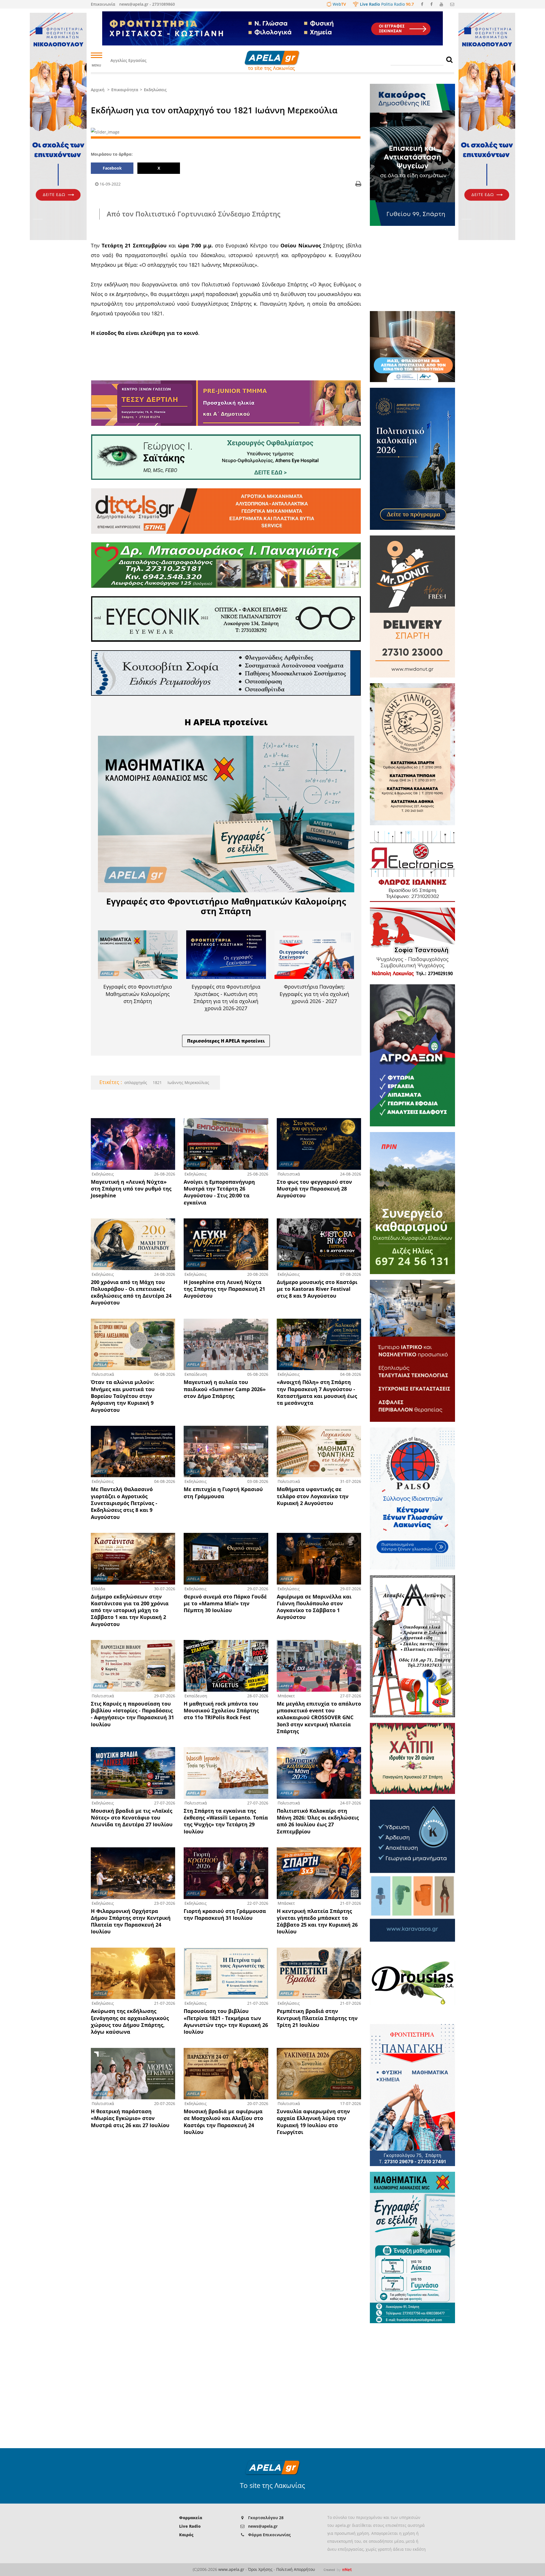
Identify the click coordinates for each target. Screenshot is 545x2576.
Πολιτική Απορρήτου (296, 2569)
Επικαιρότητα (125, 90)
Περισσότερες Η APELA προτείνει (226, 1041)
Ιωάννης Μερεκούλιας (188, 1082)
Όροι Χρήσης (260, 2569)
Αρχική (98, 90)
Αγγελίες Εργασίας (128, 60)
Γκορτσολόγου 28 (266, 2518)
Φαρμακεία (191, 2518)
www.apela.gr (231, 2569)
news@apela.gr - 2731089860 (147, 4)
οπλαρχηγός (136, 1082)
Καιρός (186, 2535)
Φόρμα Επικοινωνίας (269, 2535)
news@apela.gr (263, 2526)
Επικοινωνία (103, 4)
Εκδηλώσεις (155, 90)
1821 (157, 1082)
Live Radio (190, 2526)
